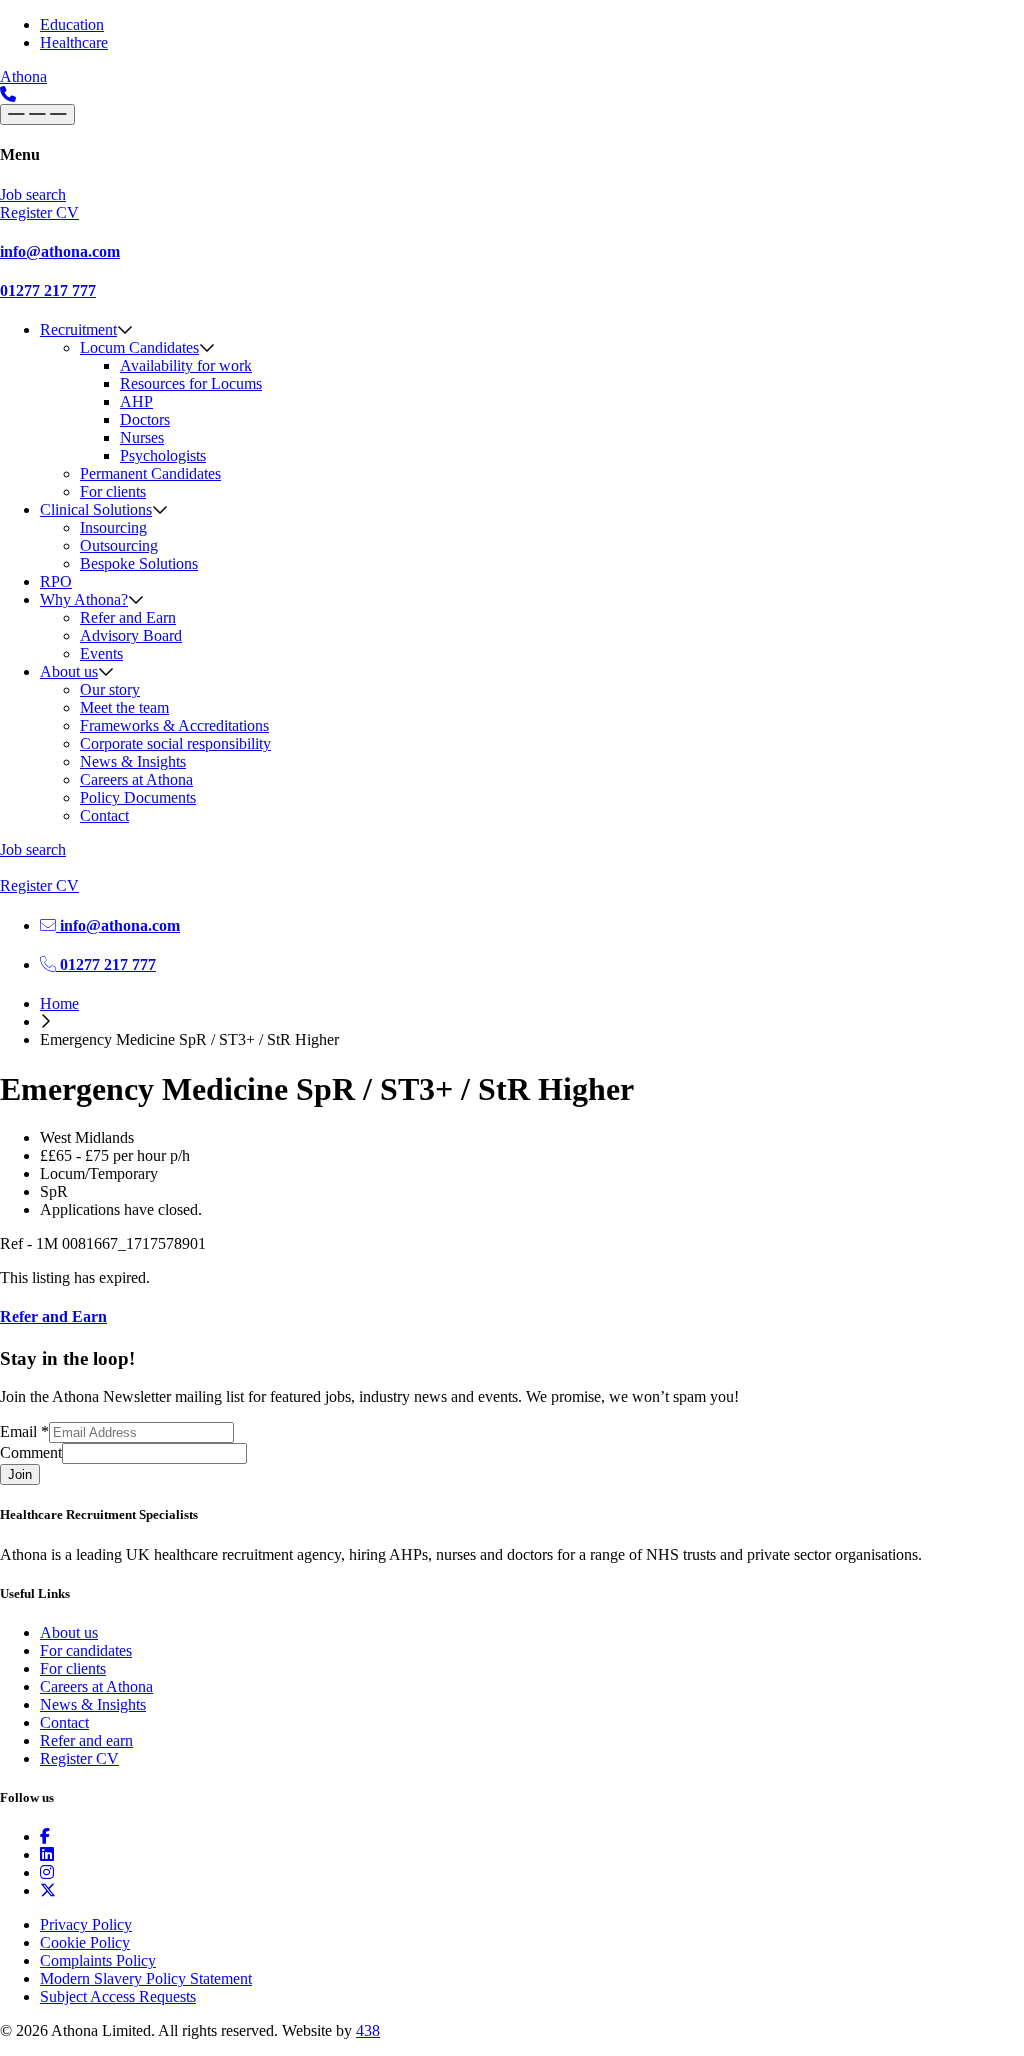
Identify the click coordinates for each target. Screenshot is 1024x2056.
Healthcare (74, 42)
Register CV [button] (39, 212)
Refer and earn (86, 1740)
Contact (104, 815)
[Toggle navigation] (37, 114)
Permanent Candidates (150, 473)
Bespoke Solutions (139, 563)
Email (24, 1431)
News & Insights (133, 761)
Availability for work (186, 365)
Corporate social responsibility (175, 743)
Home (59, 1003)
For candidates (86, 1650)
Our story (110, 689)
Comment (31, 1452)
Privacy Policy (86, 1924)
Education (72, 24)
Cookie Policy (85, 1942)
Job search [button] (33, 194)
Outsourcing (119, 545)
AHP (136, 401)
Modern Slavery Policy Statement (146, 1978)
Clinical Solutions (96, 509)
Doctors (145, 419)
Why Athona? (84, 599)
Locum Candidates (139, 347)
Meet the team (124, 707)
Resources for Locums (191, 383)
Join (20, 1474)
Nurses (142, 437)
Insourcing (113, 527)
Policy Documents (138, 797)
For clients (113, 491)
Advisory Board (131, 635)
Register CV (79, 1758)
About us (69, 671)
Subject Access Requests (118, 1996)
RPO (56, 581)
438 (368, 2030)
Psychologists (163, 455)
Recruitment (78, 329)
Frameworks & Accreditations (174, 725)
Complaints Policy (98, 1960)
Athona (23, 76)
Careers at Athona (136, 779)
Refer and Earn (128, 617)
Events (101, 653)
